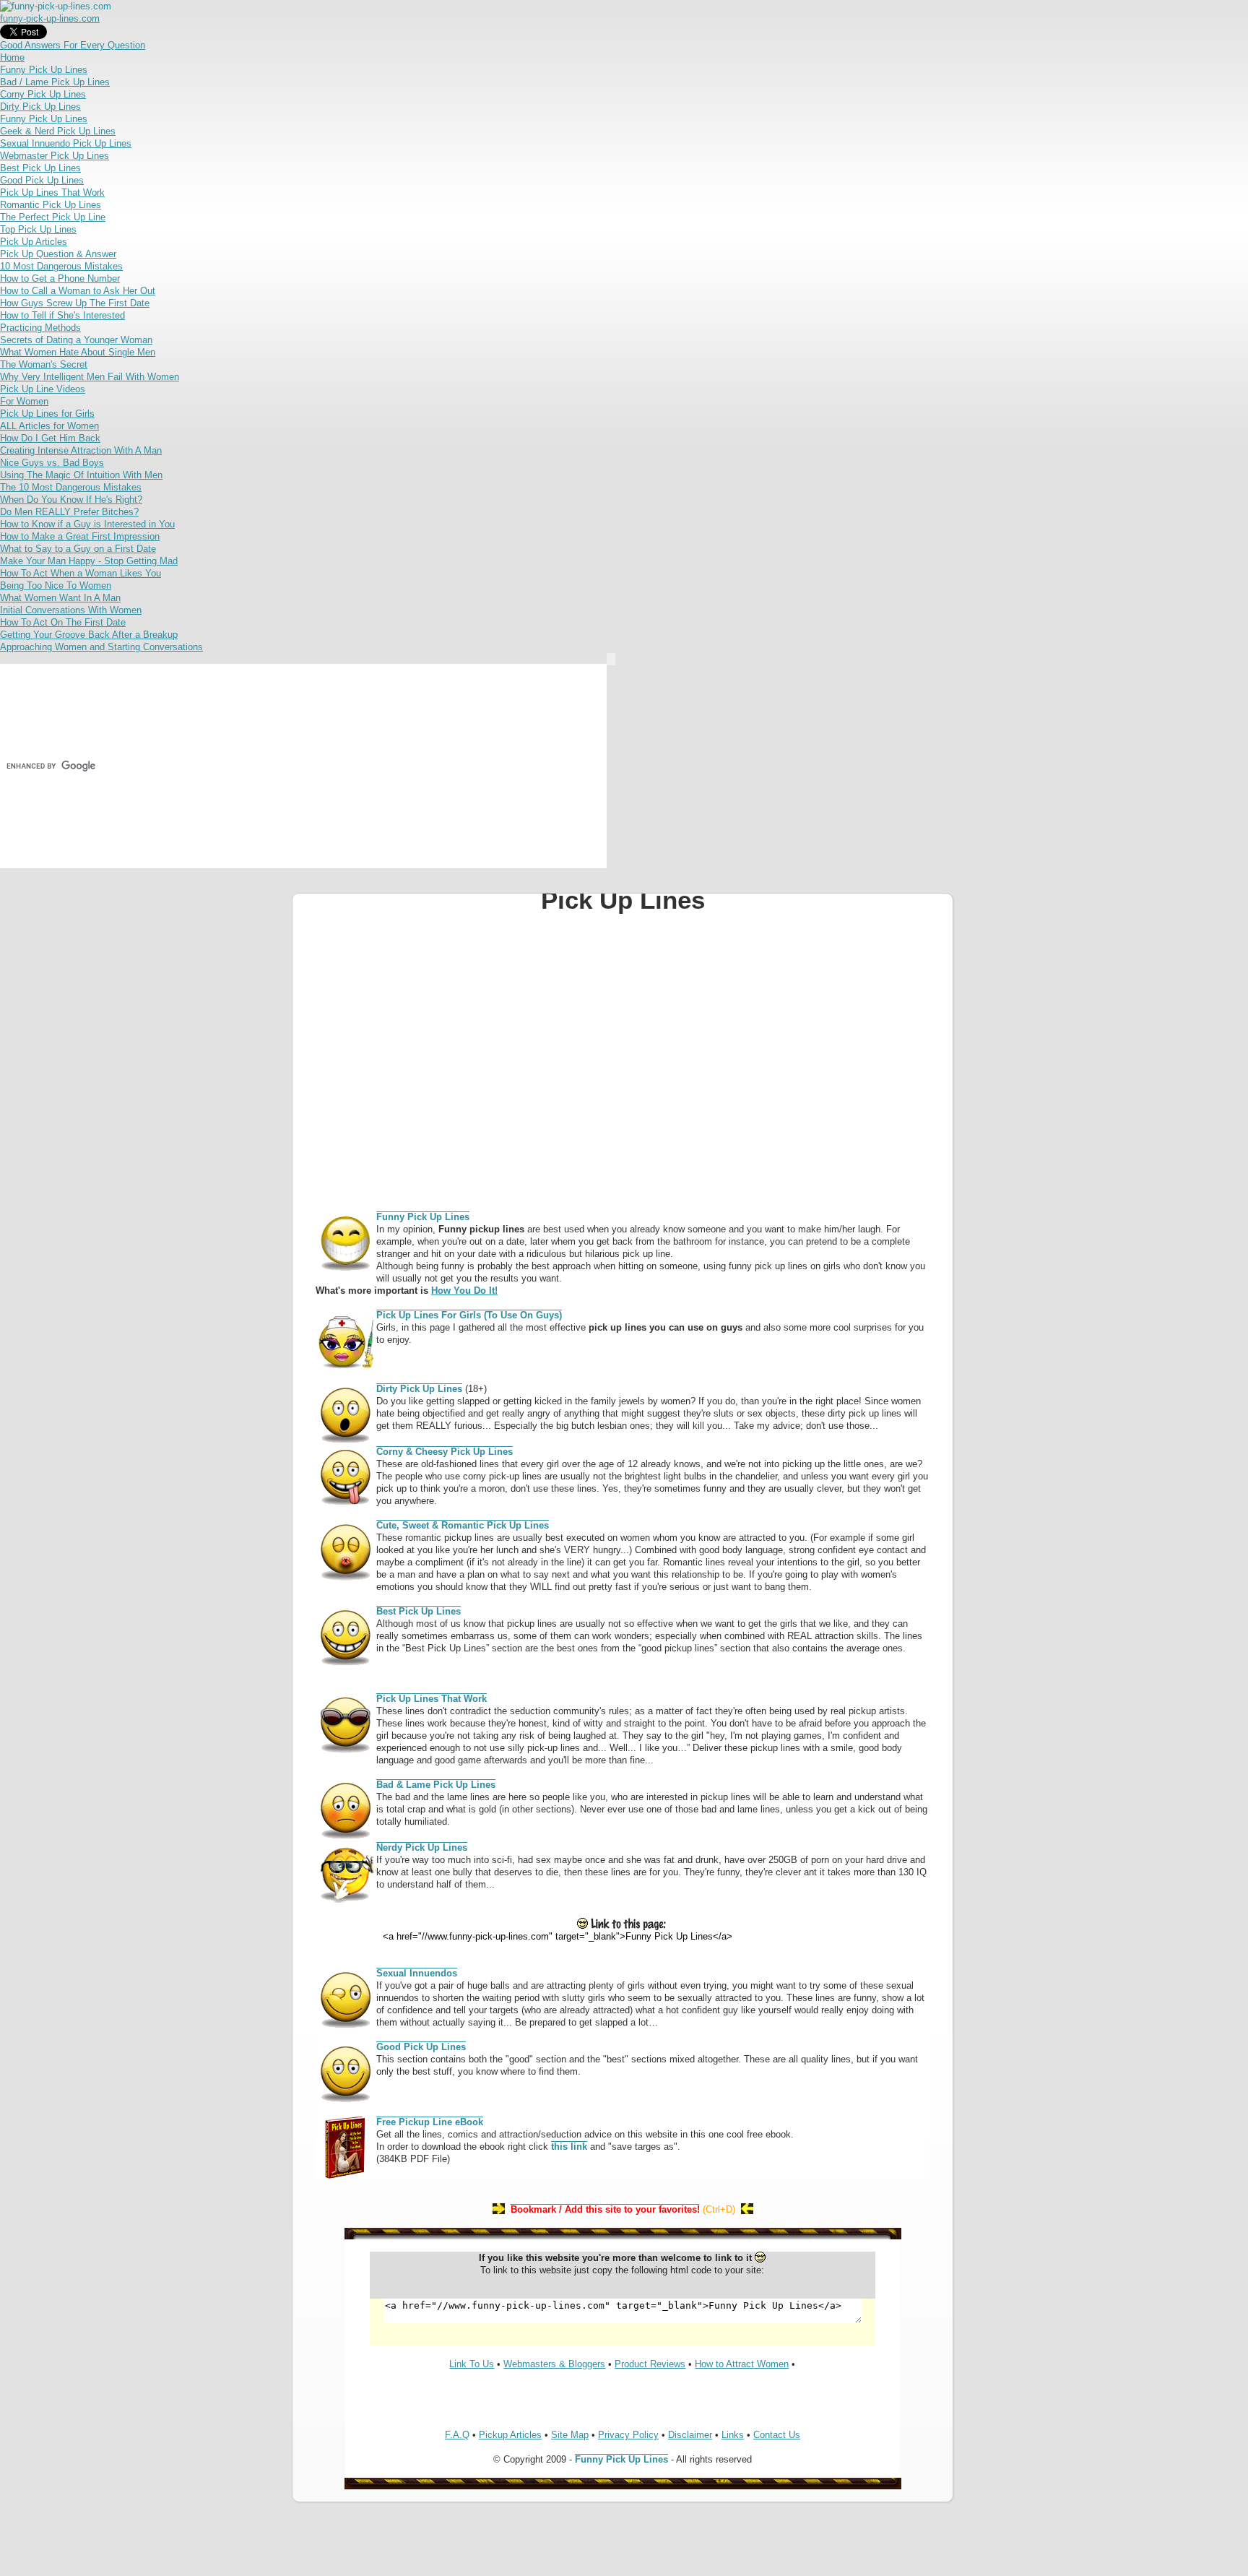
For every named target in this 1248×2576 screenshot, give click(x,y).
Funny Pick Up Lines (44, 70)
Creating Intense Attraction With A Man (81, 450)
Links (733, 2435)
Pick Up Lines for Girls (47, 414)
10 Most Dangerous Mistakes (61, 266)
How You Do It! (464, 1291)
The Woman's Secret (44, 364)
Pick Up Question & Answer (58, 254)
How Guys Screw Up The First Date (75, 303)
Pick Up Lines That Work (52, 193)
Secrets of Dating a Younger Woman (76, 340)
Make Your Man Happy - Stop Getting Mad (89, 561)
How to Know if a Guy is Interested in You (87, 524)
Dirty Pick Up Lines (40, 107)
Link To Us (472, 2364)
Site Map (570, 2435)
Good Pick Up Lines (42, 180)
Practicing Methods (40, 328)
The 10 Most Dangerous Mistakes (71, 487)
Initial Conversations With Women (71, 610)
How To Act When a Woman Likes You (81, 573)
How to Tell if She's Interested (62, 315)
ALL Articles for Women (49, 426)
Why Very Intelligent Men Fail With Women (90, 377)
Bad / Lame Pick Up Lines (55, 82)
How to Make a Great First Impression (80, 536)
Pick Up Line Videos (43, 389)
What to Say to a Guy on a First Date (78, 549)
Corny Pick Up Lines (43, 94)
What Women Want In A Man (60, 598)
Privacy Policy (628, 2435)
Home (12, 57)
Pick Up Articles (34, 242)
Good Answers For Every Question (73, 45)
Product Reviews (650, 2364)
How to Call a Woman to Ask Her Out (78, 291)
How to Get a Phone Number (60, 278)
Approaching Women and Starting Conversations (101, 647)
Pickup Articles (510, 2435)
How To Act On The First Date (63, 622)
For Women (24, 401)
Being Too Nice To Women (56, 585)
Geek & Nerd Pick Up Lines (58, 131)
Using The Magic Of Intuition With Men (81, 475)
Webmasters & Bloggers (554, 2364)
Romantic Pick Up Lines (51, 205)
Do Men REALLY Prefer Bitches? (69, 512)
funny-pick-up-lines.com (50, 18)
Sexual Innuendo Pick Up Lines (66, 143)
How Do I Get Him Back (50, 438)
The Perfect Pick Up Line (53, 217)
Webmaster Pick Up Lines (55, 156)
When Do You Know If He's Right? (71, 500)
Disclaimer (690, 2435)
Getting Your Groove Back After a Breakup (89, 635)
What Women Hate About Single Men (78, 352)
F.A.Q (457, 2435)
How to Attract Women (742, 2364)
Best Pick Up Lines (40, 168)
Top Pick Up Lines (38, 229)
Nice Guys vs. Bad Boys (52, 463)
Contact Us (777, 2435)
